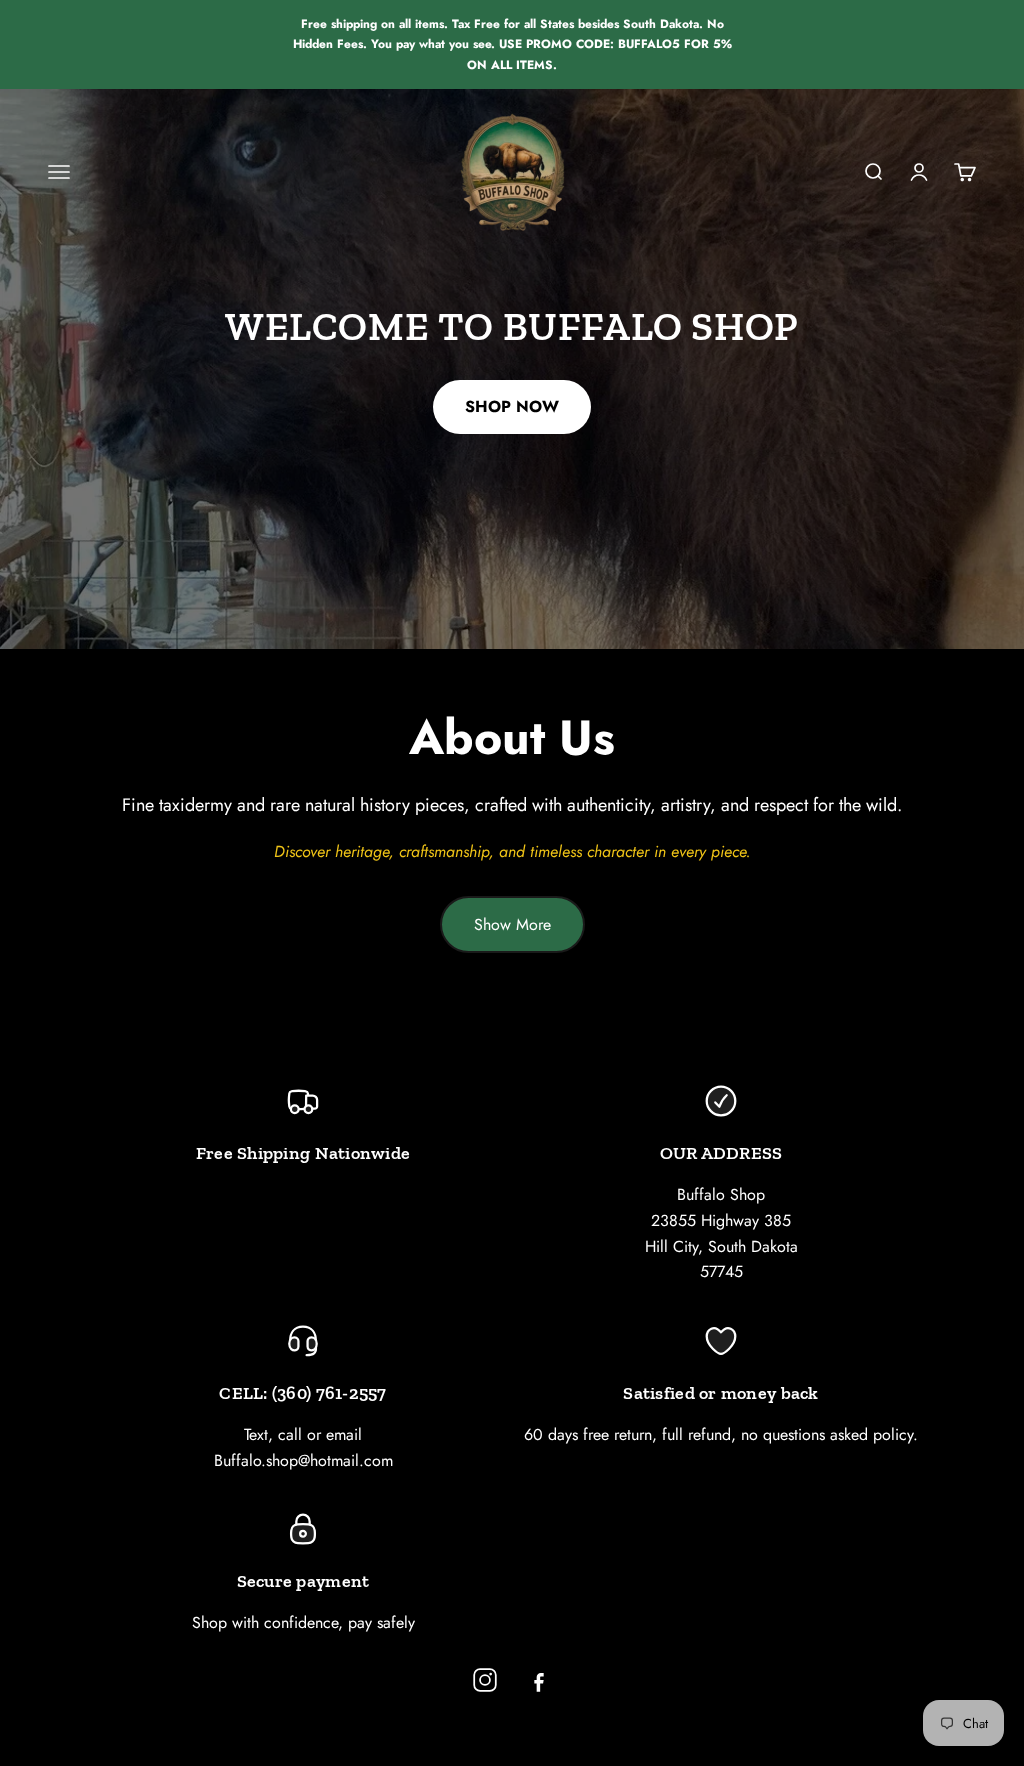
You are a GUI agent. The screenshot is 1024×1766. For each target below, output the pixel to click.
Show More (512, 924)
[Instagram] (485, 1680)
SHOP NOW (512, 406)
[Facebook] (539, 1680)
